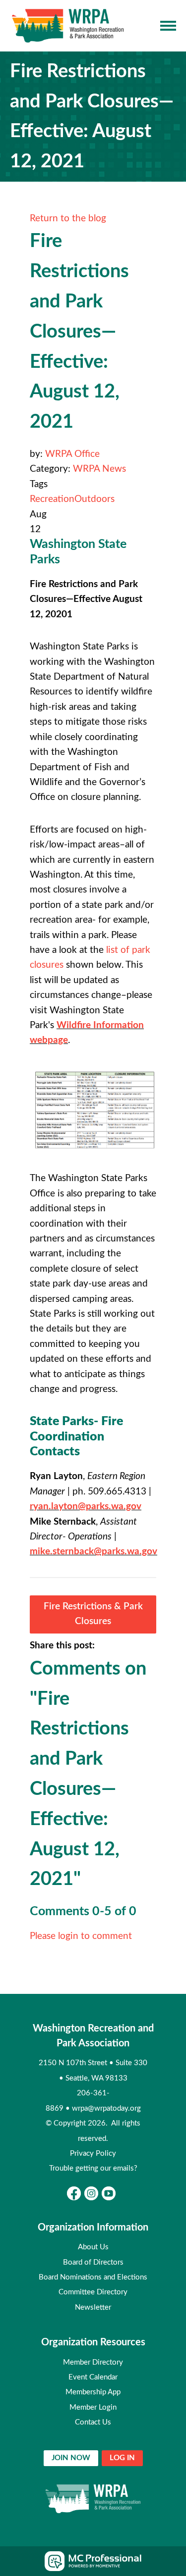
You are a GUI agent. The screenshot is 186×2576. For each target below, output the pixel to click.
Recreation (52, 499)
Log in (122, 2458)
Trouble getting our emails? (93, 2168)
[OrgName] (68, 26)
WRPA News (99, 469)
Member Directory (93, 2362)
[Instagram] (91, 2193)
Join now (71, 2458)
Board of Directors (93, 2262)
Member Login (93, 2407)
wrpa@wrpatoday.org (106, 2108)
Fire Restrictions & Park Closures (93, 1614)
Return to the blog (68, 219)
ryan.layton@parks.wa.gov (86, 1507)
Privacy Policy (93, 2154)
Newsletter (93, 2307)
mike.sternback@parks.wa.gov (93, 1552)
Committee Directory (93, 2292)
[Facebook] (74, 2193)
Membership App (93, 2392)
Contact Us (93, 2422)
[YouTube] (109, 2193)
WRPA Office (72, 454)
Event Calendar (93, 2377)
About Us (93, 2247)
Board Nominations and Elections (93, 2277)
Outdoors (94, 499)
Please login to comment (81, 1936)
